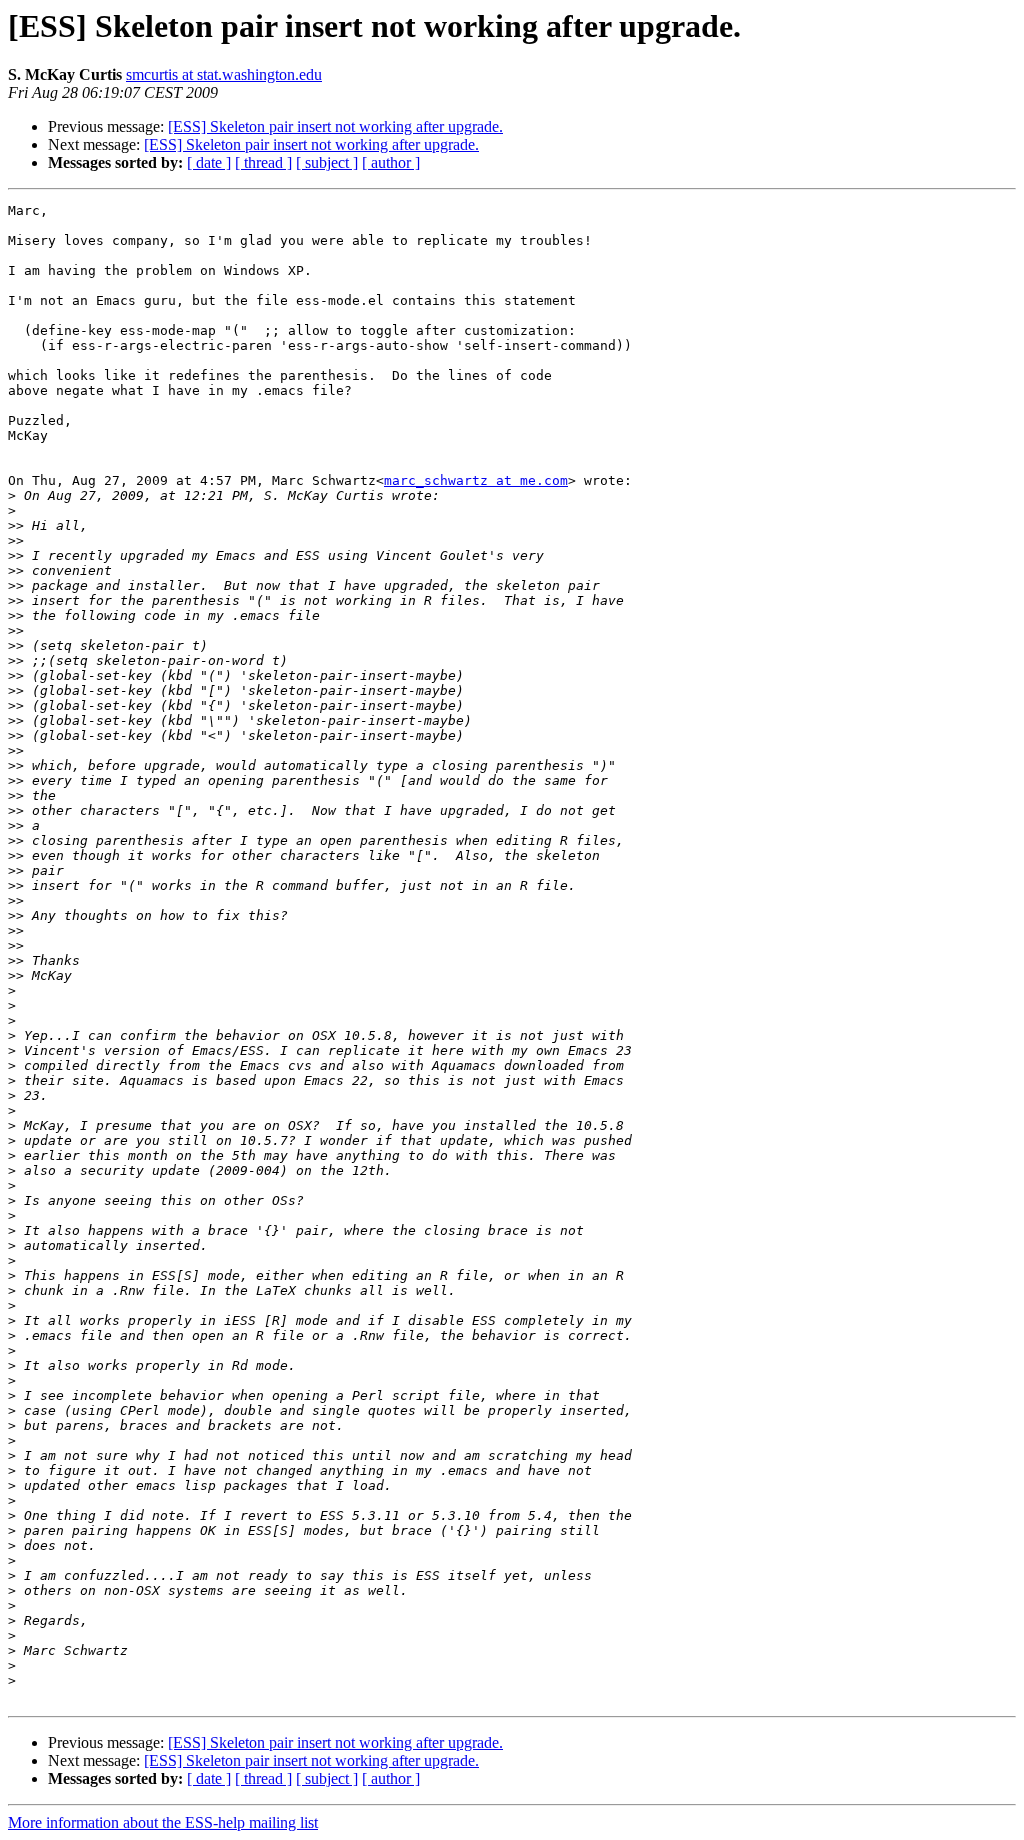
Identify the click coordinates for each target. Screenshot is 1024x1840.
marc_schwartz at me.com (476, 480)
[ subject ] (327, 162)
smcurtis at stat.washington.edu (224, 74)
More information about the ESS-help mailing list (163, 1822)
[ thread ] (263, 162)
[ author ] (391, 162)
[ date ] (209, 162)
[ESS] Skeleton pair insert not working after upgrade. (335, 126)
